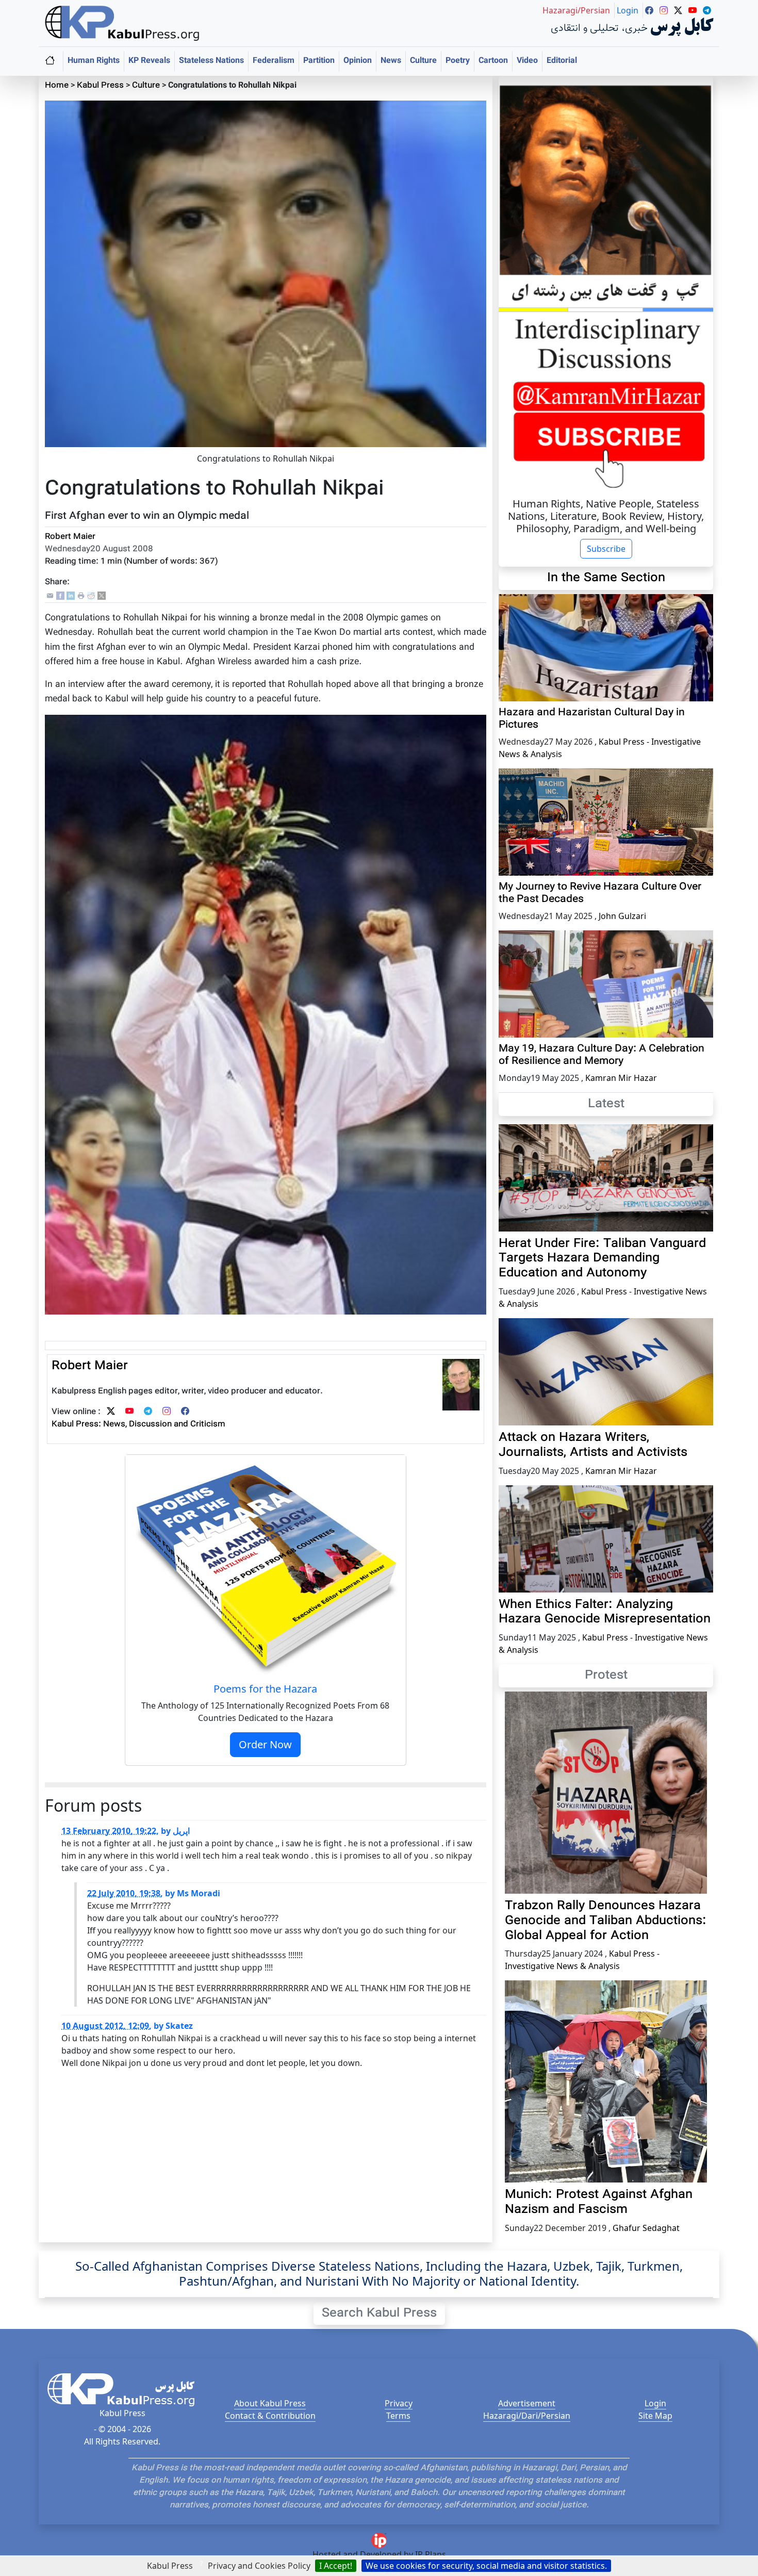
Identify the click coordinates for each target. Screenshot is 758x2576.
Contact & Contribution (270, 2416)
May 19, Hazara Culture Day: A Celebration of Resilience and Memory (602, 1055)
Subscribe (606, 549)
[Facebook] (60, 596)
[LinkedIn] (71, 596)
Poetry (458, 61)
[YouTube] (129, 1412)
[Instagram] (167, 1412)
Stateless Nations (211, 61)
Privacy (399, 2403)
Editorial (562, 61)
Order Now (265, 1744)
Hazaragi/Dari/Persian (527, 2416)
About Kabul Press (270, 2403)
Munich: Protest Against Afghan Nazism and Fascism (599, 2202)
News (391, 61)
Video (527, 61)
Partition (319, 61)
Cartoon (493, 61)
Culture (423, 61)
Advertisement (527, 2403)
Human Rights (94, 61)
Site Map (655, 2416)
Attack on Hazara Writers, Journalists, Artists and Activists (593, 1445)
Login (655, 2403)
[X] (102, 596)
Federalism (274, 61)
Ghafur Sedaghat (646, 2228)
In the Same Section (606, 578)
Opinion (358, 61)
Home (57, 86)
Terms (398, 2416)
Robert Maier (70, 537)
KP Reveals (149, 61)
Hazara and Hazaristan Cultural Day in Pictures (592, 719)
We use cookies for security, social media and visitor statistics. (486, 2566)
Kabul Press (100, 86)
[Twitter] (111, 1412)
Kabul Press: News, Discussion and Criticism (138, 1425)
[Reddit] (91, 596)
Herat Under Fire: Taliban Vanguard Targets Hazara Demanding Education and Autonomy (602, 1259)
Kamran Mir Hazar (621, 1078)
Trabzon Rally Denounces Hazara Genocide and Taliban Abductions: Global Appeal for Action (606, 1921)
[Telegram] (148, 1412)
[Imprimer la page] (81, 596)
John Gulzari (622, 916)
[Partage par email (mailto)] (50, 596)
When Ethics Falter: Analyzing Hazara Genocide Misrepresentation (605, 1612)
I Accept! (336, 2566)
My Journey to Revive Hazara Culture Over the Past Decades (600, 893)
